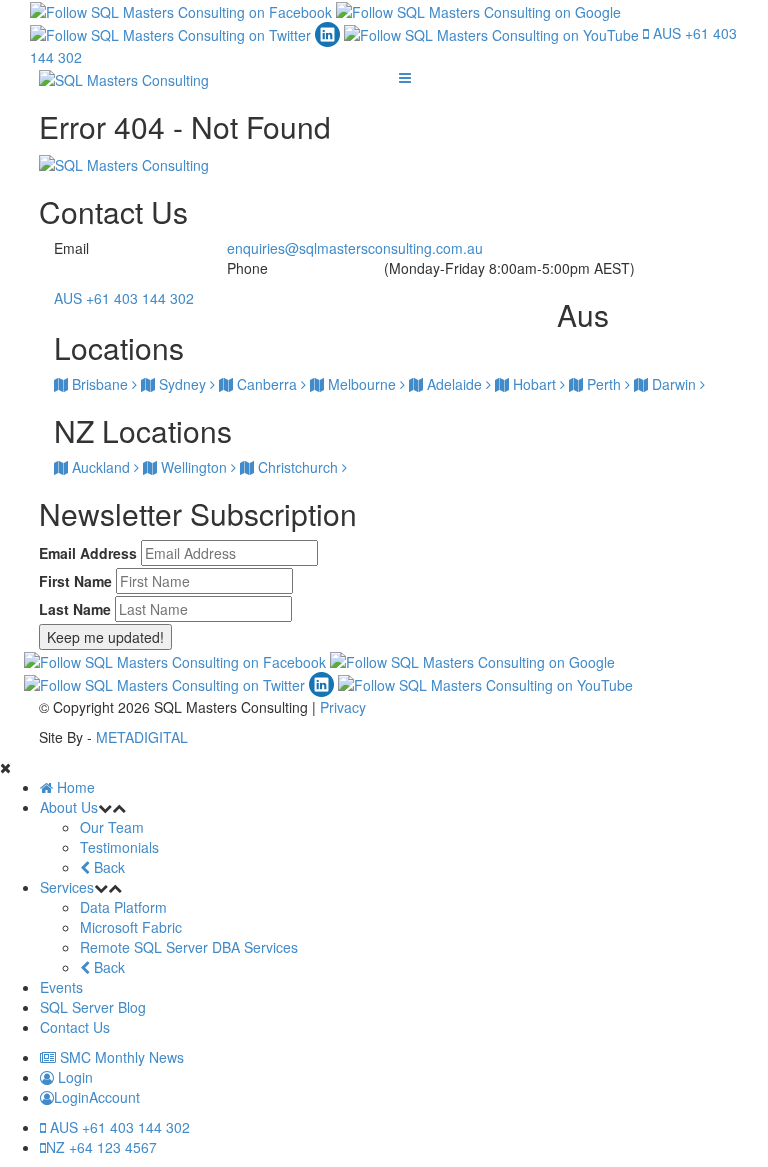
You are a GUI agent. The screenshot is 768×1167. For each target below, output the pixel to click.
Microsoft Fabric (131, 927)
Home (74, 787)
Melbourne (362, 384)
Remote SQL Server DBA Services (189, 947)
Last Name (75, 609)
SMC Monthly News (120, 1057)
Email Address (88, 553)
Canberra (267, 384)
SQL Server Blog (93, 1007)
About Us (69, 807)
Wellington (194, 467)
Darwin (674, 384)
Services (67, 887)
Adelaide (454, 384)
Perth (604, 384)
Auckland (101, 467)
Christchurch (298, 467)
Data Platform (123, 907)
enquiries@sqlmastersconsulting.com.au (355, 248)
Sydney (182, 384)
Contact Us (75, 1027)
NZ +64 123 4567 (101, 1147)
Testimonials (119, 847)
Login (73, 1077)
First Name (75, 581)
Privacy (343, 707)
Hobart (534, 384)
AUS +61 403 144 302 (118, 1127)
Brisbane (100, 384)
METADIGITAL (142, 737)
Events (61, 987)
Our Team (112, 827)
